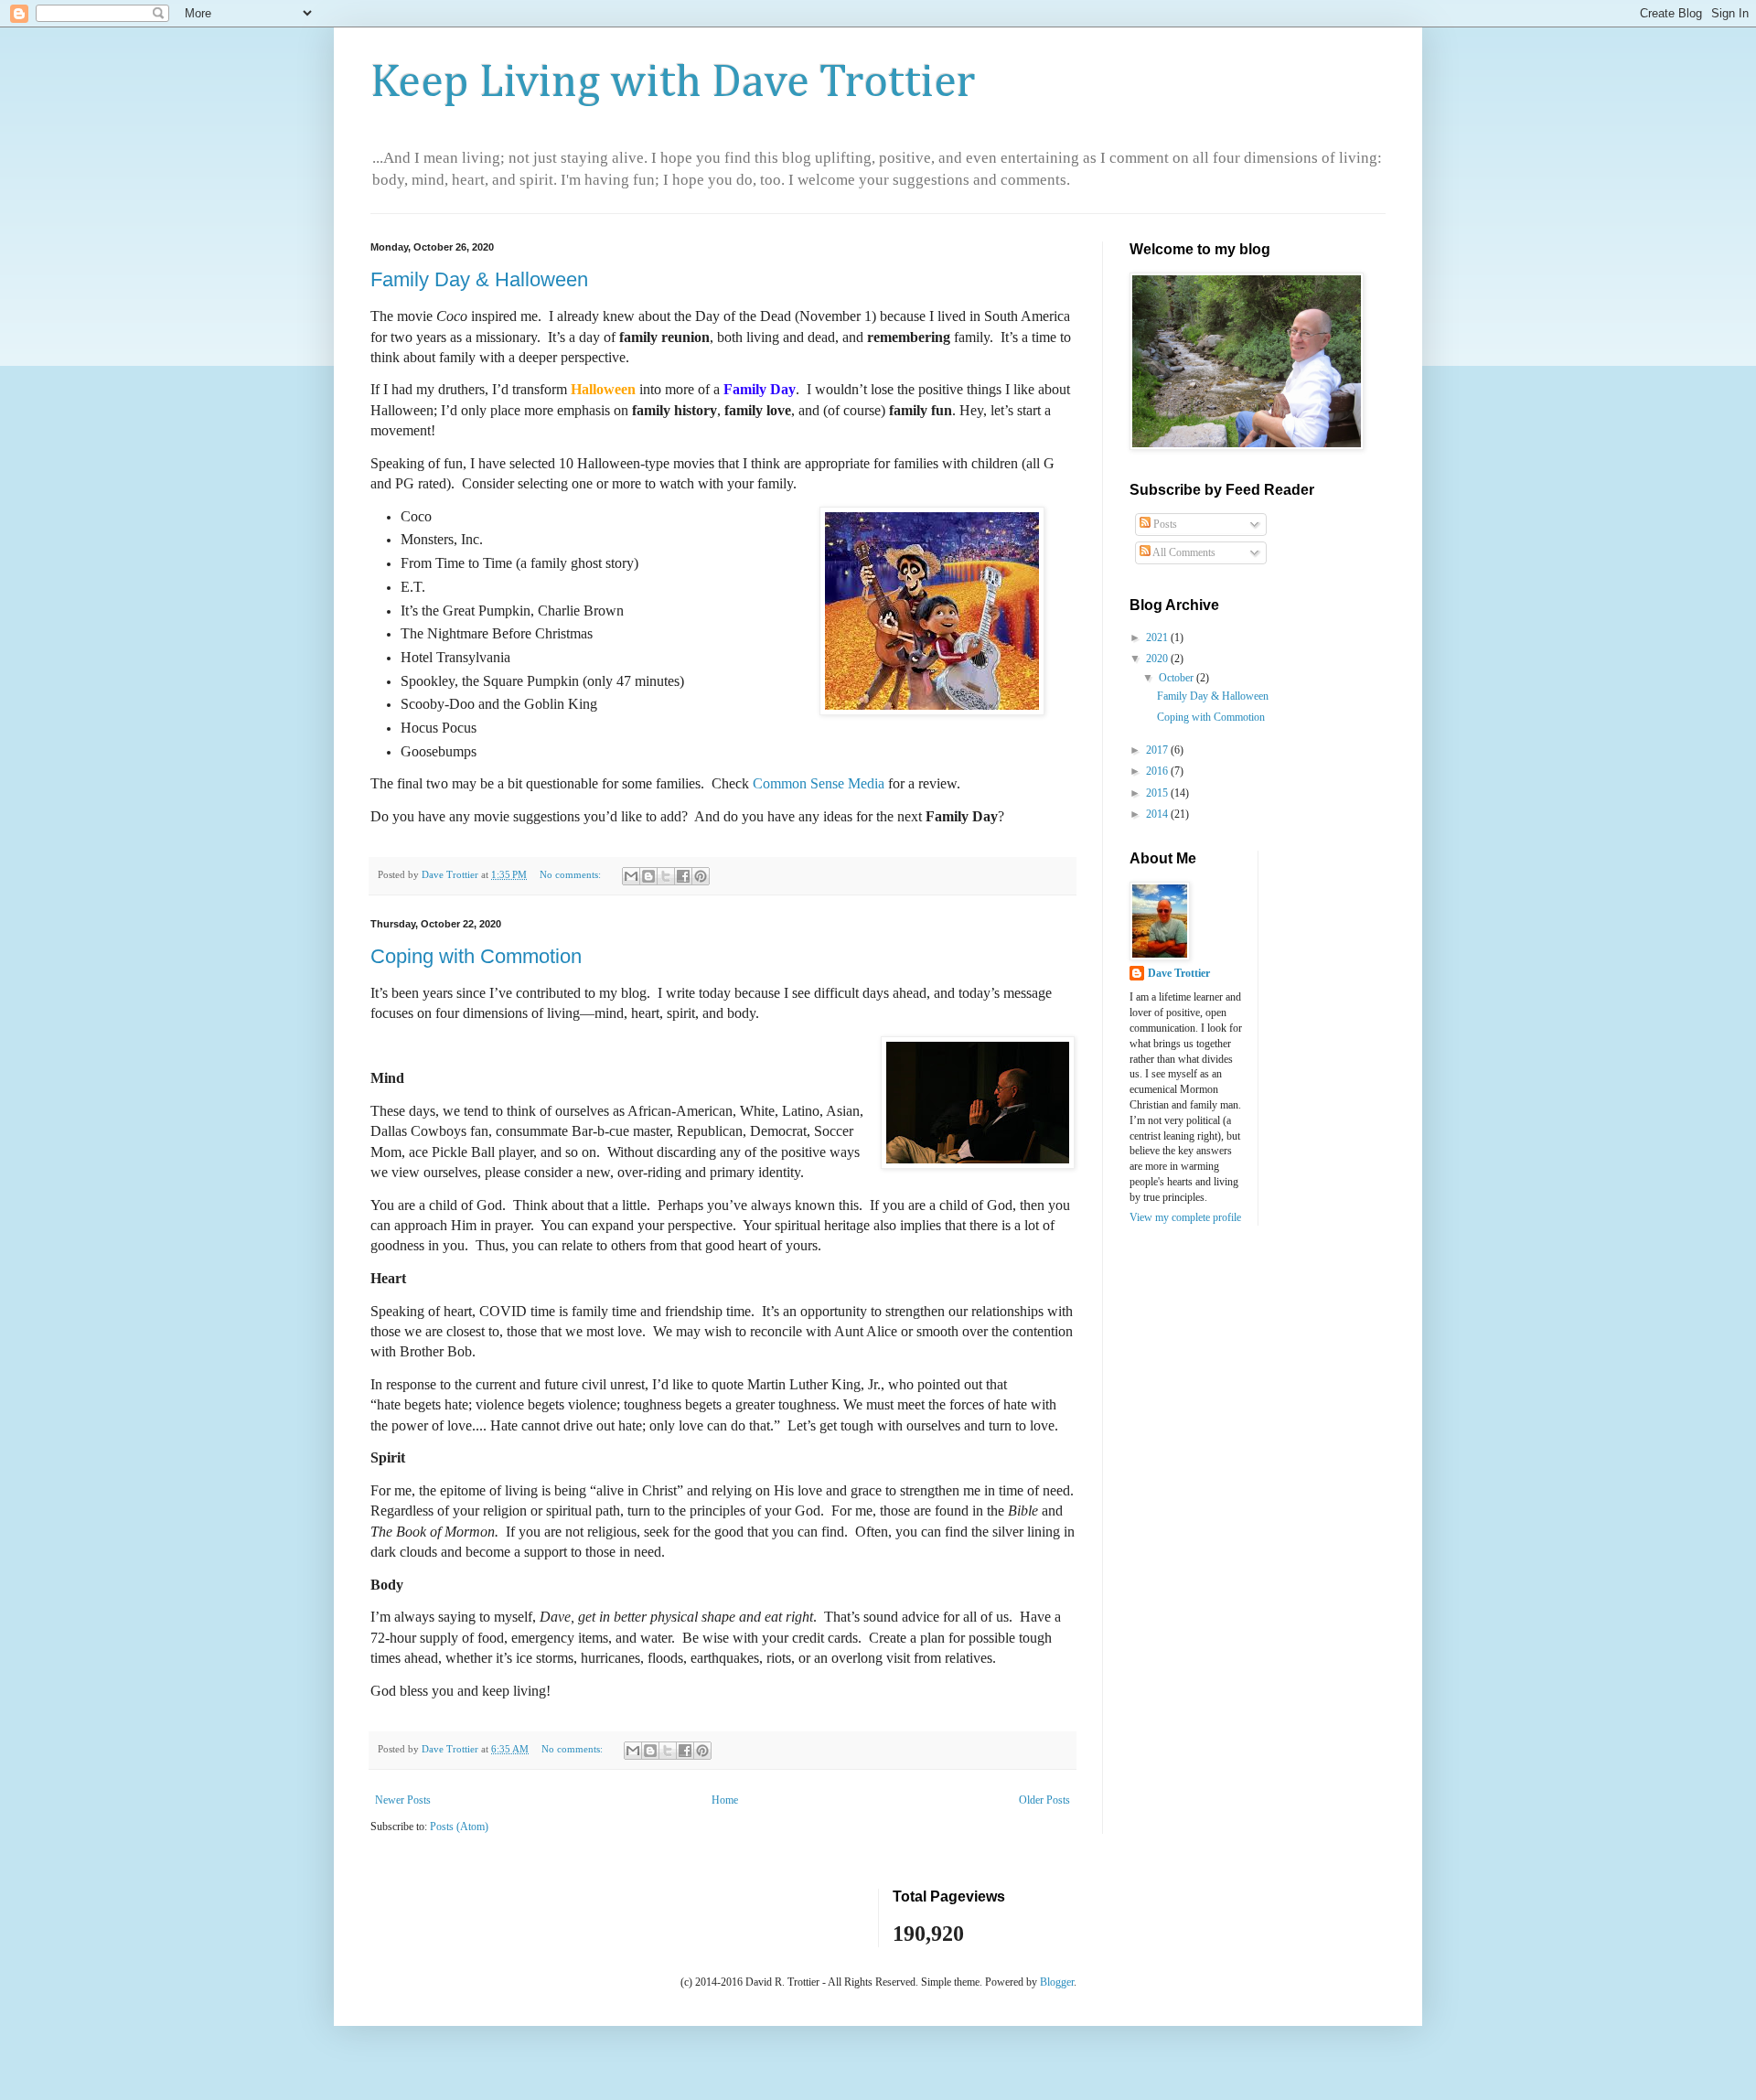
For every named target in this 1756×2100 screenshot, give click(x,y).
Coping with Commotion (476, 956)
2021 (1158, 637)
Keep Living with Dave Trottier (673, 83)
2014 (1158, 814)
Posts (1164, 524)
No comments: (572, 874)
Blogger (1057, 1982)
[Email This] (631, 876)
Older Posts (1044, 1800)
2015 (1158, 793)
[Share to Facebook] (683, 876)
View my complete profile (1185, 1217)
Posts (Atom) (459, 1827)
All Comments (1183, 552)
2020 (1158, 659)
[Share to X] (666, 876)
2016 (1158, 771)
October (1178, 678)
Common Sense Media (819, 783)
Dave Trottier (1179, 973)
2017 (1158, 750)
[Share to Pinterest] (701, 876)
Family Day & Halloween (479, 279)
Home (725, 1800)
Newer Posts (403, 1800)
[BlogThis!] (648, 876)
